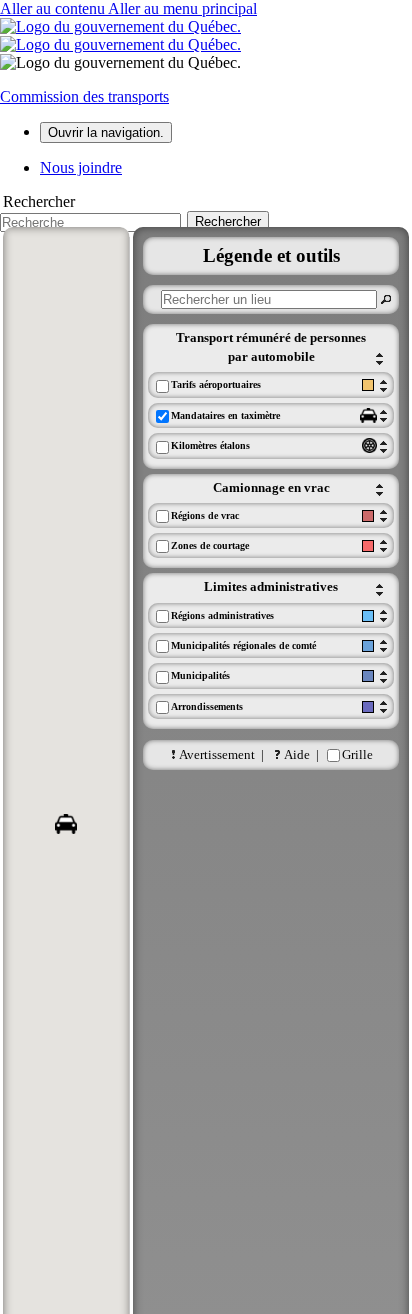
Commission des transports (84, 96)
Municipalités (200, 675)
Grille (357, 755)
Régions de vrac (205, 515)
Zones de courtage (210, 545)
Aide (297, 755)
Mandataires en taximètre (225, 415)
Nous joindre (81, 167)
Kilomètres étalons (210, 445)
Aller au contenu (54, 8)
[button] (66, 824)
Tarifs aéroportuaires (216, 384)
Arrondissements (207, 706)
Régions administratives (222, 615)
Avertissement (217, 755)
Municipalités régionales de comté (243, 645)
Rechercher (39, 201)
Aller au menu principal (182, 8)
